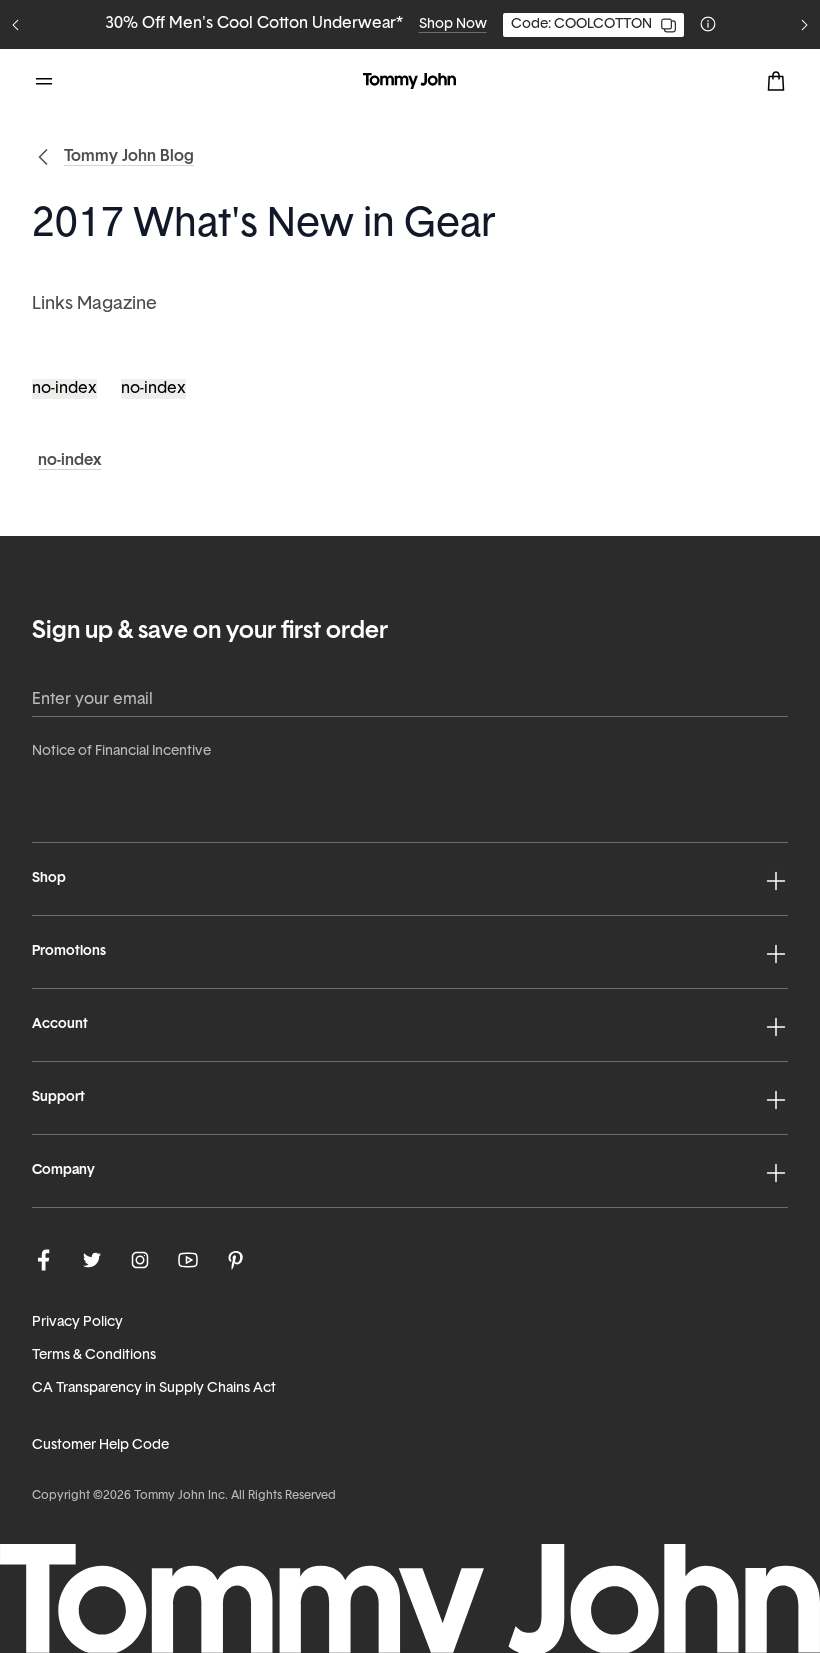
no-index (64, 389)
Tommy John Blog (129, 157)
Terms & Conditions (94, 1355)
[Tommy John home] (410, 81)
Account (60, 1024)
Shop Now (453, 24)
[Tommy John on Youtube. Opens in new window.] (188, 1260)
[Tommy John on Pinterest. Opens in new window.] (236, 1260)
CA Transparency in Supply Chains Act (154, 1388)
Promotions (69, 951)
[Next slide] (804, 25)
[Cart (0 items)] (776, 81)
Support (58, 1097)
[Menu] (44, 81)
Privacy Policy (77, 1322)
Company (63, 1170)
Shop (49, 878)
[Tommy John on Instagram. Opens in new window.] (140, 1260)
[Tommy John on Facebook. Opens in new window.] (44, 1260)
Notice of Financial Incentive (121, 751)
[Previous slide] (16, 25)
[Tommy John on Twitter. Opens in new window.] (92, 1260)
